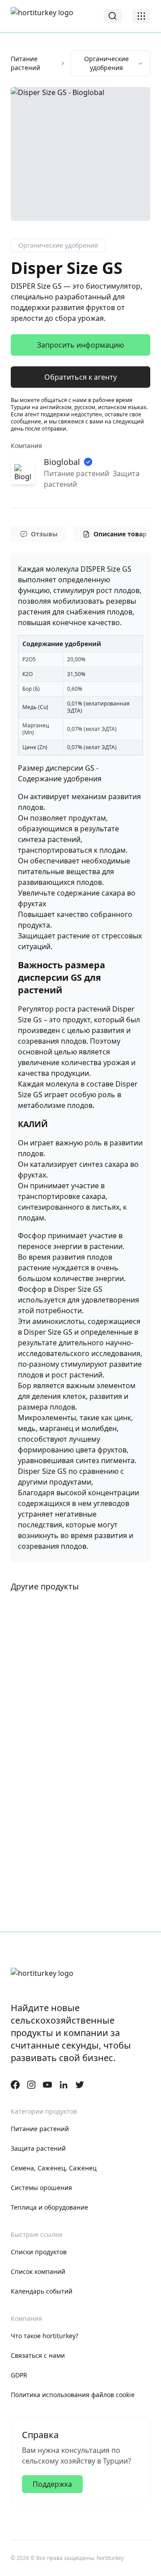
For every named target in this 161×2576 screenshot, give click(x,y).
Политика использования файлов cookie (73, 2395)
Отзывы (44, 534)
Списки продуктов (39, 2252)
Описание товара (122, 534)
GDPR (19, 2375)
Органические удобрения (106, 63)
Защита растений (38, 2148)
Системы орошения (41, 2188)
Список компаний (38, 2271)
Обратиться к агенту (80, 377)
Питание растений (25, 63)
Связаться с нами (38, 2355)
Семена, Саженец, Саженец (54, 2168)
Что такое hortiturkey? (44, 2336)
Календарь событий (42, 2291)
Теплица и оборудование (49, 2207)
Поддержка (52, 2484)
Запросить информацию (80, 345)
